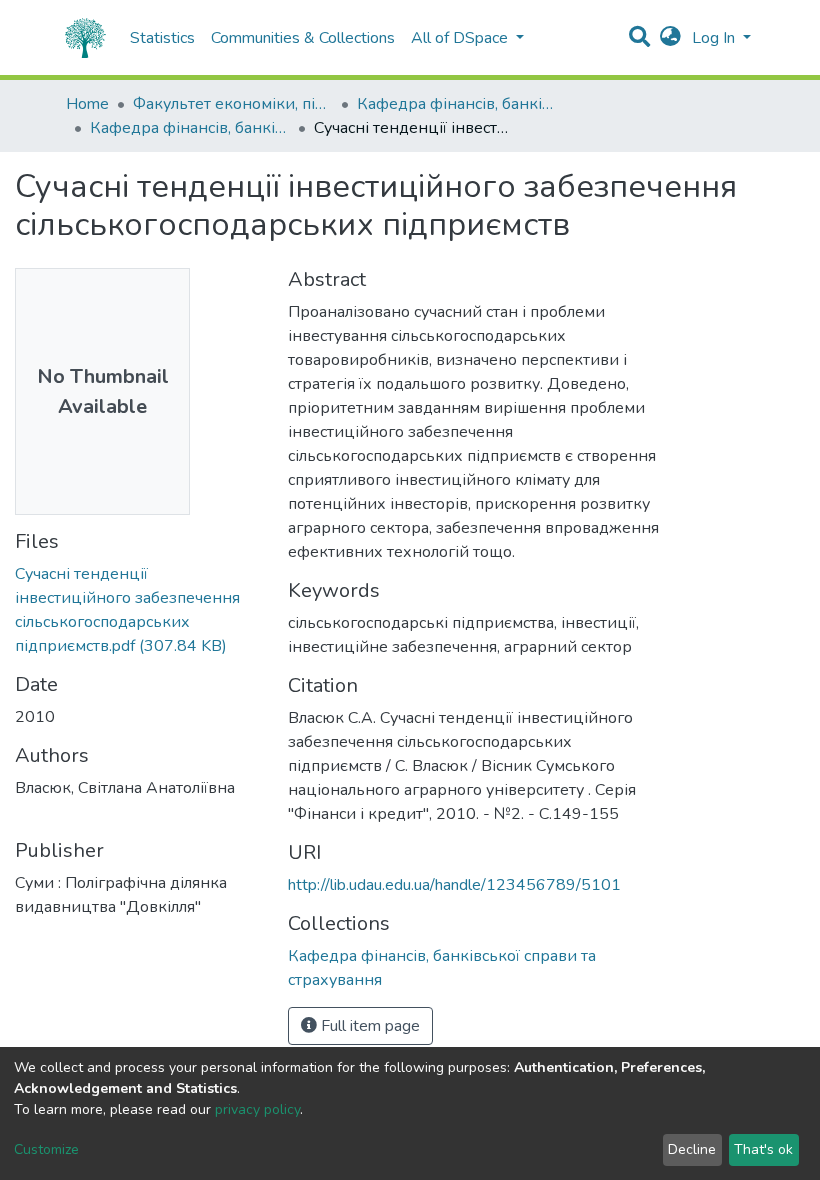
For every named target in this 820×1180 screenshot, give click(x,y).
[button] (670, 38)
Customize (46, 1149)
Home (87, 104)
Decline (692, 1149)
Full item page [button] (368, 1026)
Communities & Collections (303, 38)
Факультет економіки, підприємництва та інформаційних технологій (233, 104)
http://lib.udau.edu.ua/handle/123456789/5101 (454, 885)
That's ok (763, 1149)
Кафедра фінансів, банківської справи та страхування (457, 104)
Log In (715, 38)
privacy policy (257, 1109)
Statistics (162, 38)
